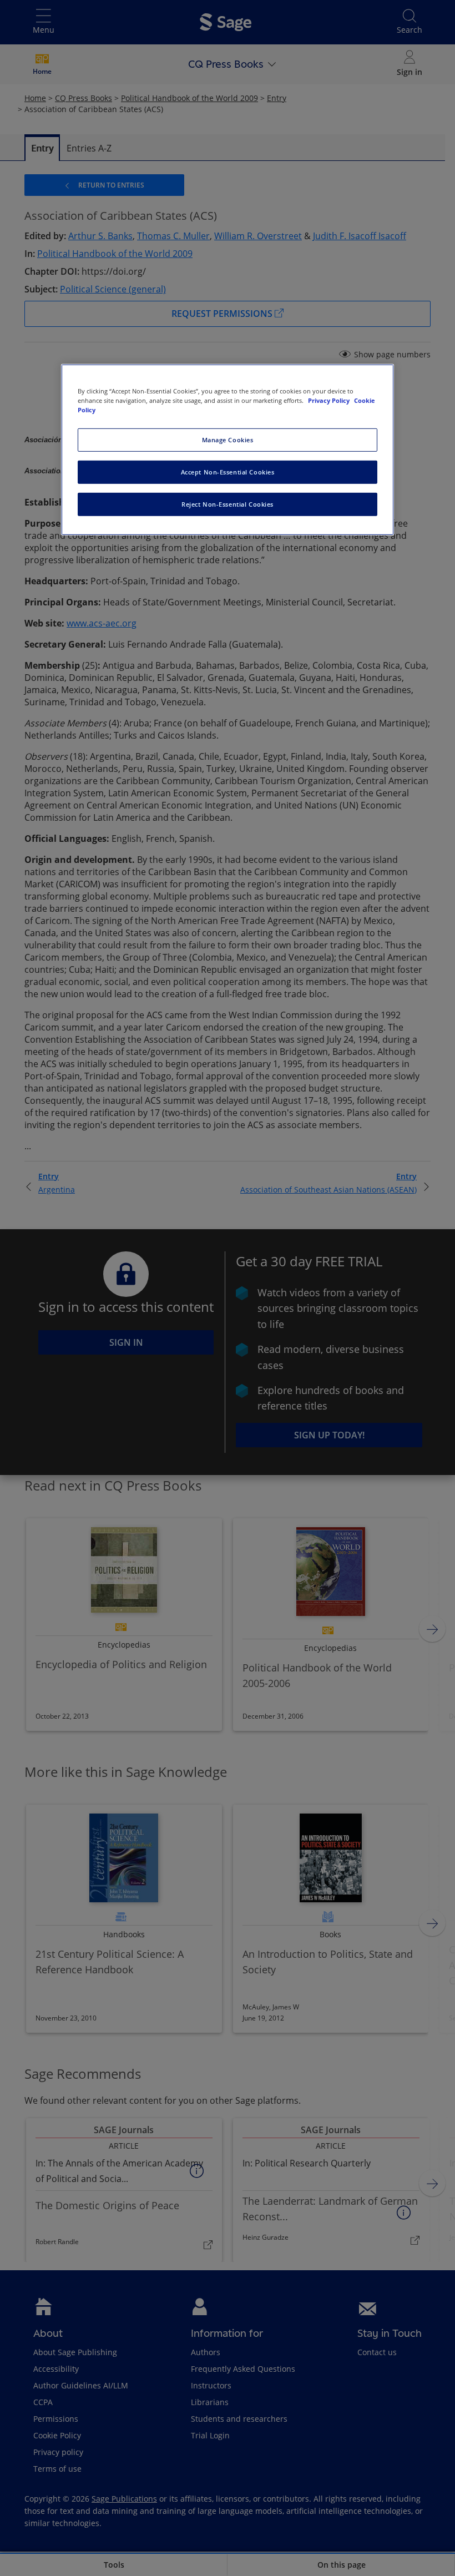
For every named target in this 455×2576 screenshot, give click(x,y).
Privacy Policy (330, 400)
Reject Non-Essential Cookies (228, 504)
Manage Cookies (228, 440)
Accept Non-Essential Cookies (228, 472)
